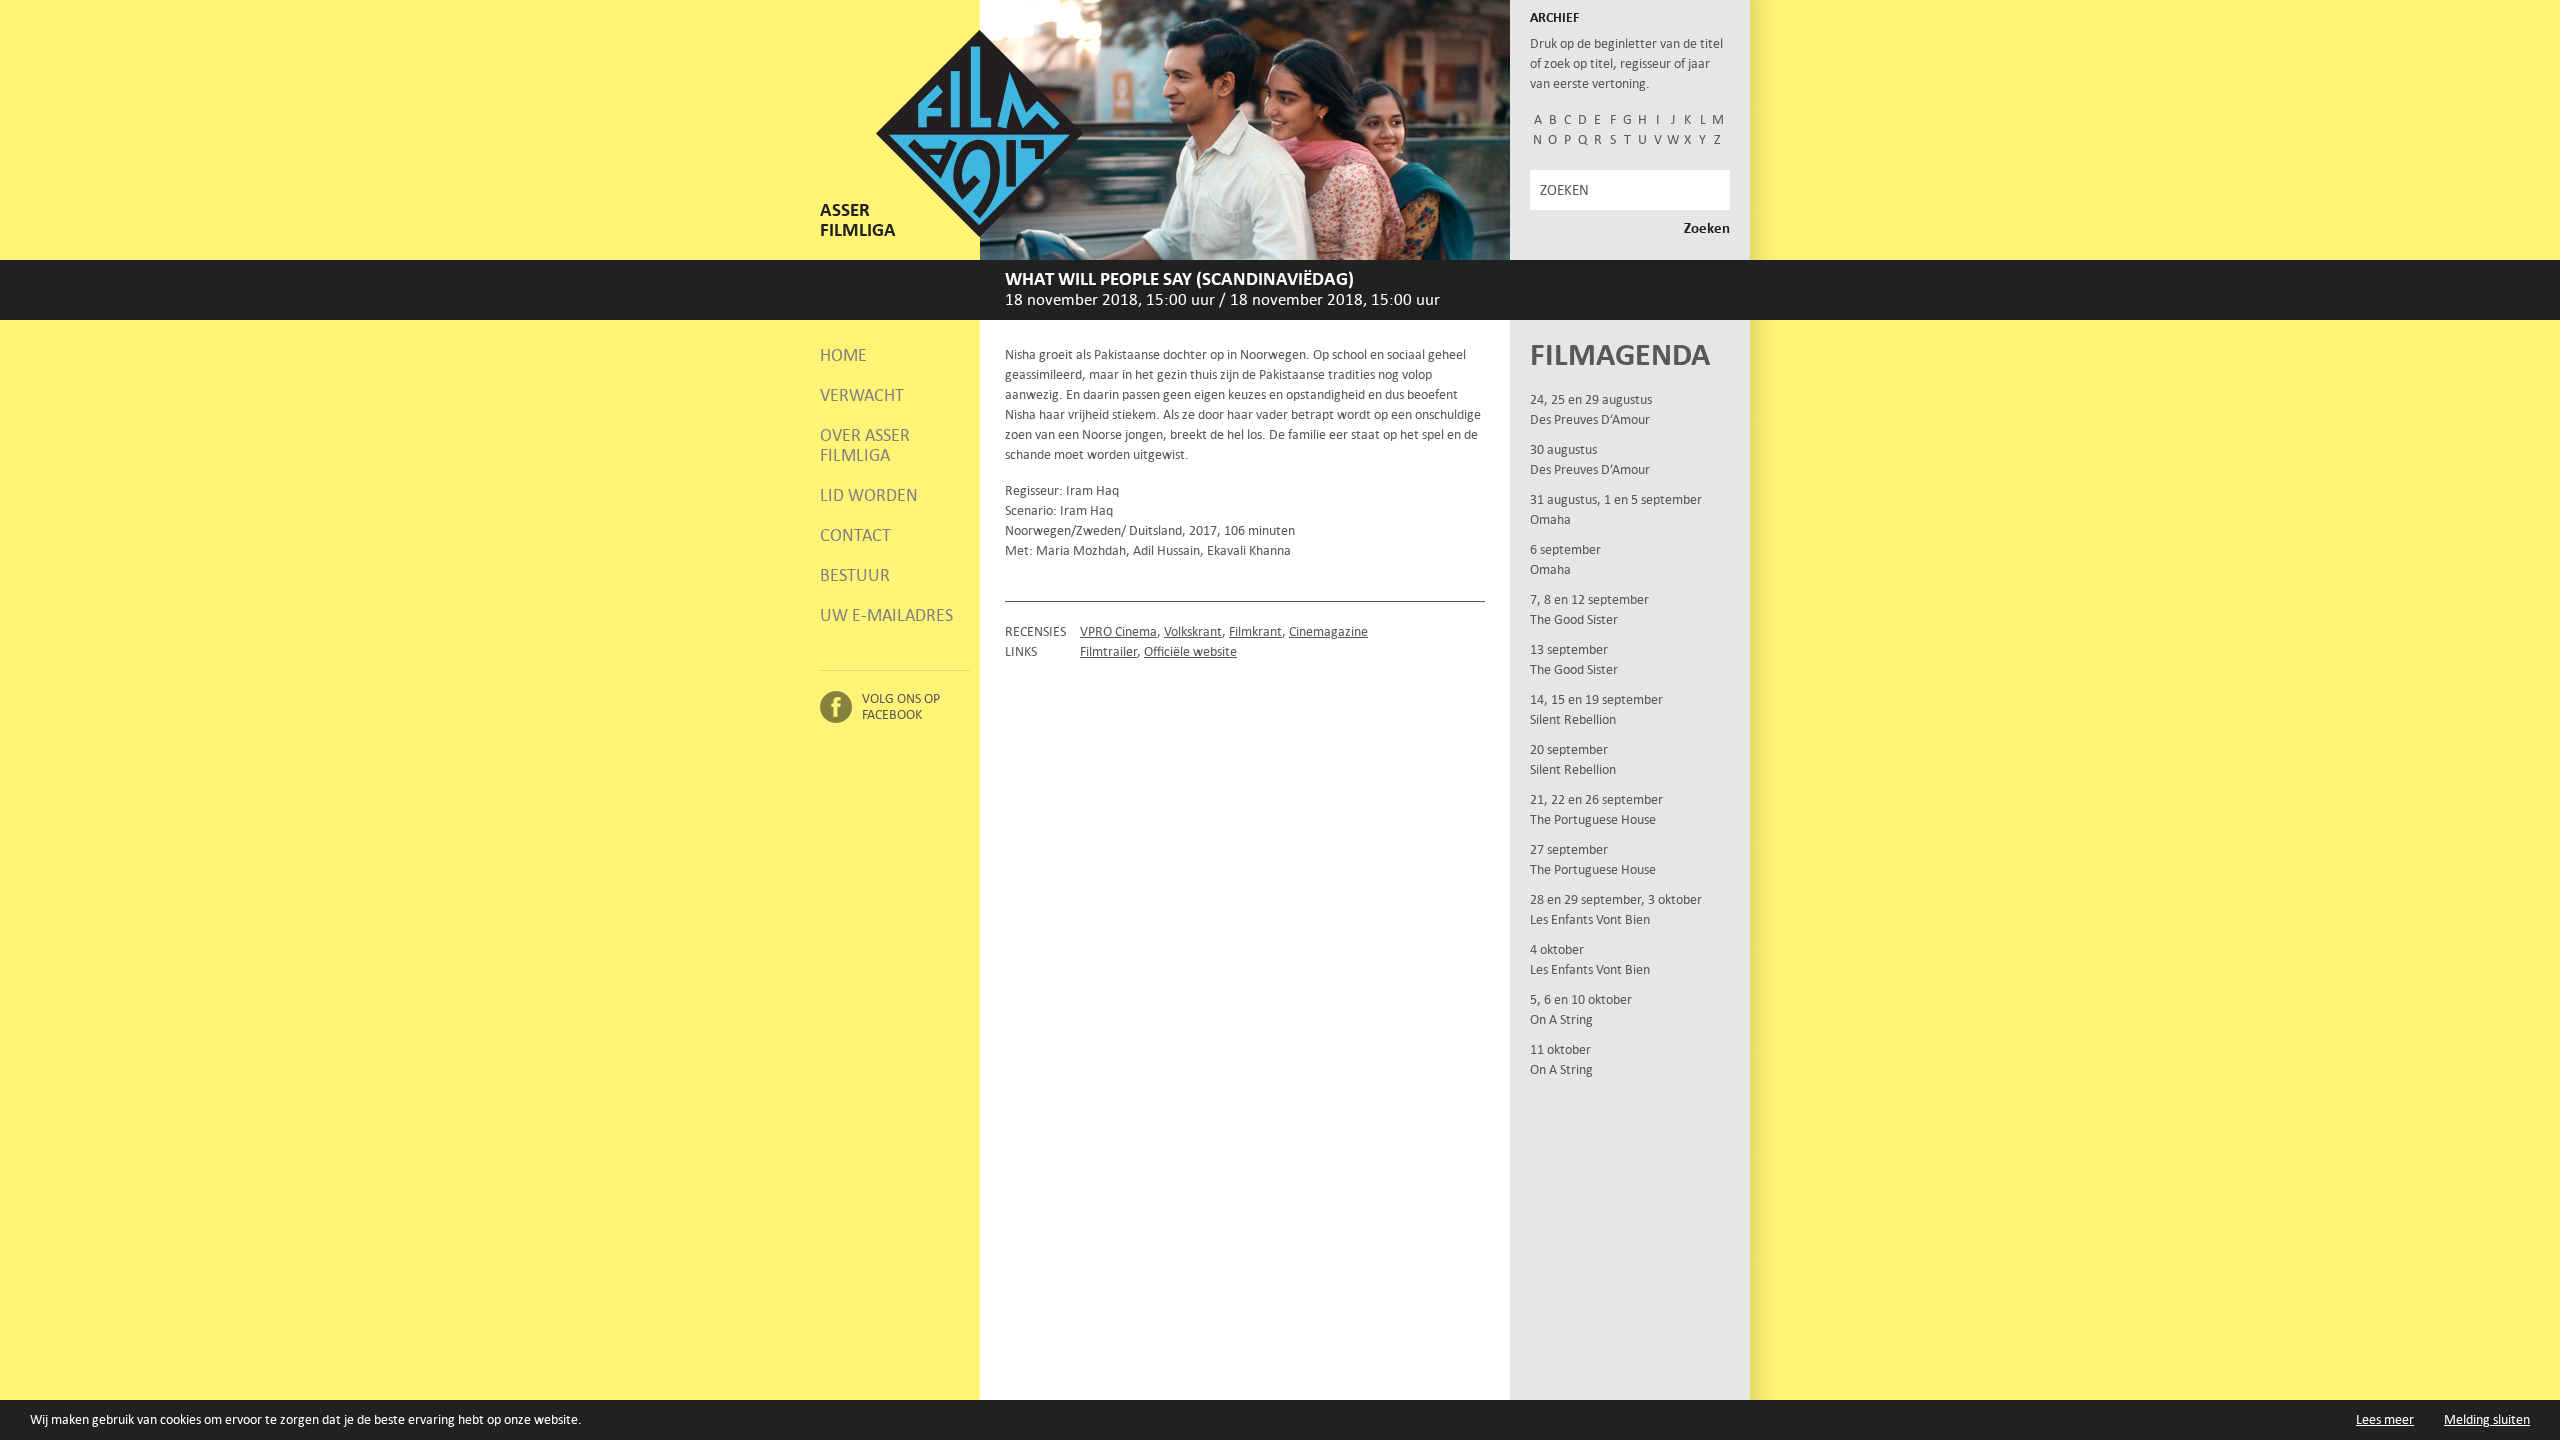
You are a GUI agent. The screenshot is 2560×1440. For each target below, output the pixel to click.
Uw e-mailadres (886, 615)
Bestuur (855, 575)
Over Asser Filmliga (865, 445)
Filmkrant (1255, 631)
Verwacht (862, 395)
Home (843, 355)
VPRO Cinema (1118, 631)
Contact (855, 535)
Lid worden (869, 495)
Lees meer (2385, 1419)
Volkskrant (1193, 631)
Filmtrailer (1108, 651)
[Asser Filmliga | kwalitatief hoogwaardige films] (979, 232)
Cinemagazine (1328, 631)
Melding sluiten (2487, 1419)
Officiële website (1190, 651)
